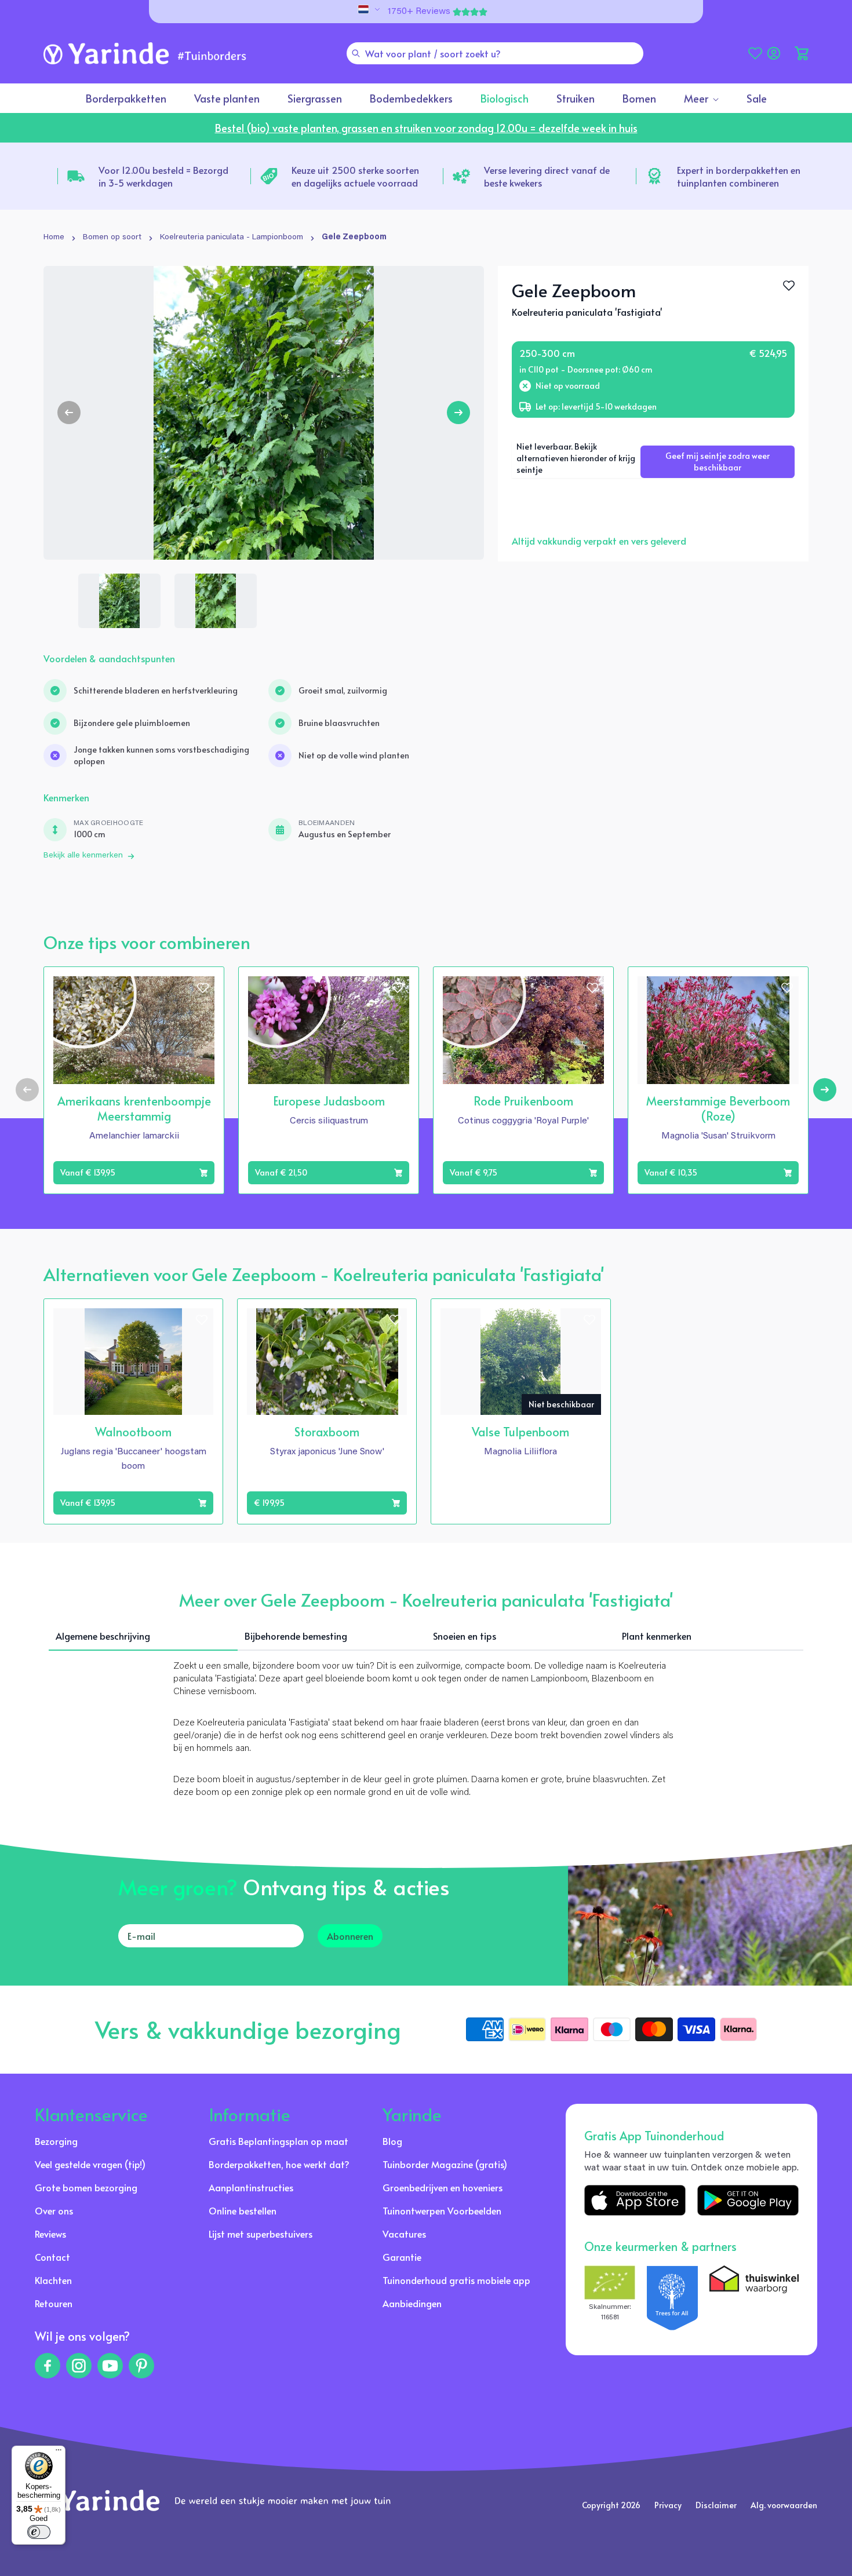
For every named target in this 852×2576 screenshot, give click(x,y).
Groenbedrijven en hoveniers (443, 2187)
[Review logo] (672, 2298)
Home (54, 238)
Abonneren (350, 1936)
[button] (802, 53)
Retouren (54, 2303)
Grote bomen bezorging (86, 2187)
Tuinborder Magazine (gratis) (445, 2164)
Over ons (54, 2210)
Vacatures (404, 2234)
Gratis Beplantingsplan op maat (278, 2141)
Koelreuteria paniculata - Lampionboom (232, 238)
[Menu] (59, 2453)
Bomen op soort (112, 238)
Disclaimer (716, 2505)
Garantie (402, 2257)
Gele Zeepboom (354, 238)
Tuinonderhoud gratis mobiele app (456, 2280)
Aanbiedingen (412, 2303)
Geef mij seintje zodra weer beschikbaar (718, 461)
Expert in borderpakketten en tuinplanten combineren (739, 176)
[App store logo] (635, 2200)
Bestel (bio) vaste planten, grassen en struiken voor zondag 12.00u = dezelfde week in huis (426, 128)
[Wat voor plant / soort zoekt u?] (356, 53)
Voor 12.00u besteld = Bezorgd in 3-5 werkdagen (163, 176)
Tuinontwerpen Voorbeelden (442, 2210)
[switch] (39, 2532)
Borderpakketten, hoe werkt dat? (279, 2164)
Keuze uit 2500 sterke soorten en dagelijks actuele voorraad (355, 176)
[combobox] (495, 53)
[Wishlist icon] (203, 988)
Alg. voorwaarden (784, 2505)
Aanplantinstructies (251, 2187)
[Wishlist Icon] (789, 286)
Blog (392, 2141)
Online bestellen (243, 2210)
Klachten (53, 2280)
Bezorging (56, 2141)
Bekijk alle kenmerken (83, 856)
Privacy (668, 2505)
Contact (52, 2257)
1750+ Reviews (419, 12)
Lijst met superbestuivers (261, 2234)
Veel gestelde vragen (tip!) (90, 2164)
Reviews (50, 2234)
